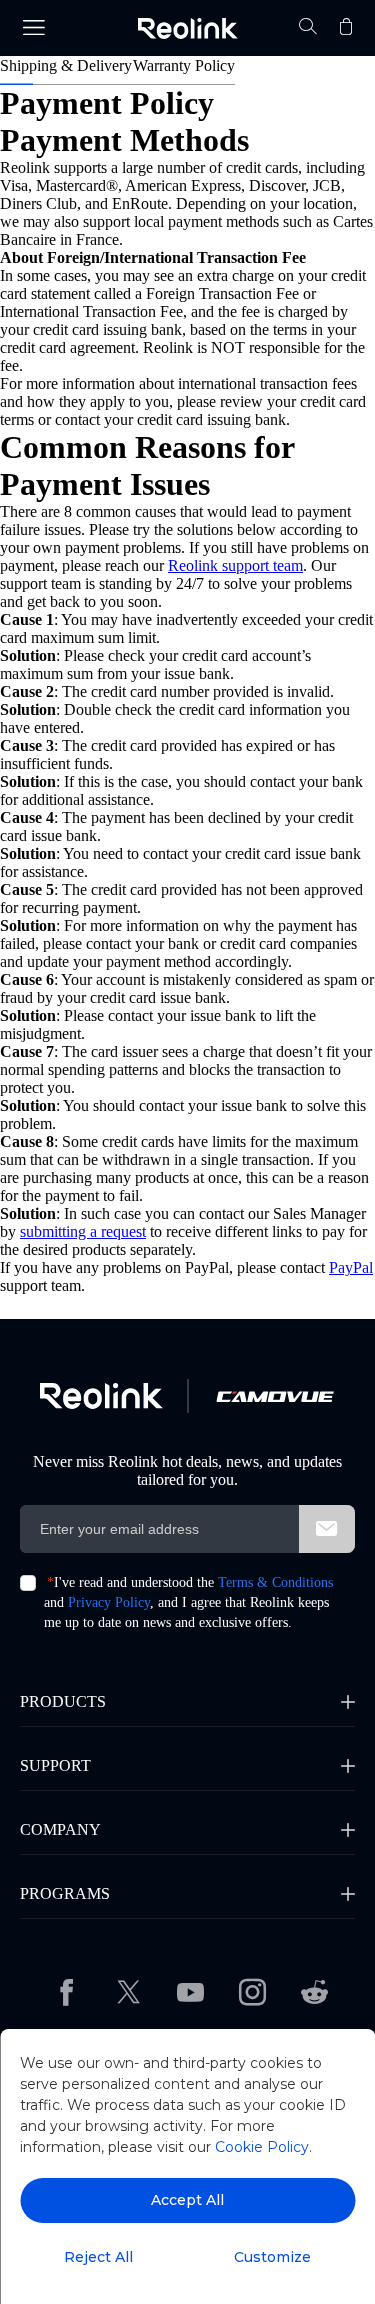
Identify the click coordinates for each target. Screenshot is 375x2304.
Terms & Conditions (275, 1582)
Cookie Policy (262, 2147)
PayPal (351, 1267)
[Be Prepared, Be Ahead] (187, 28)
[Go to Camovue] (274, 1396)
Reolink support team (235, 565)
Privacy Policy (109, 1602)
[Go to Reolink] (101, 1396)
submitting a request (83, 1231)
